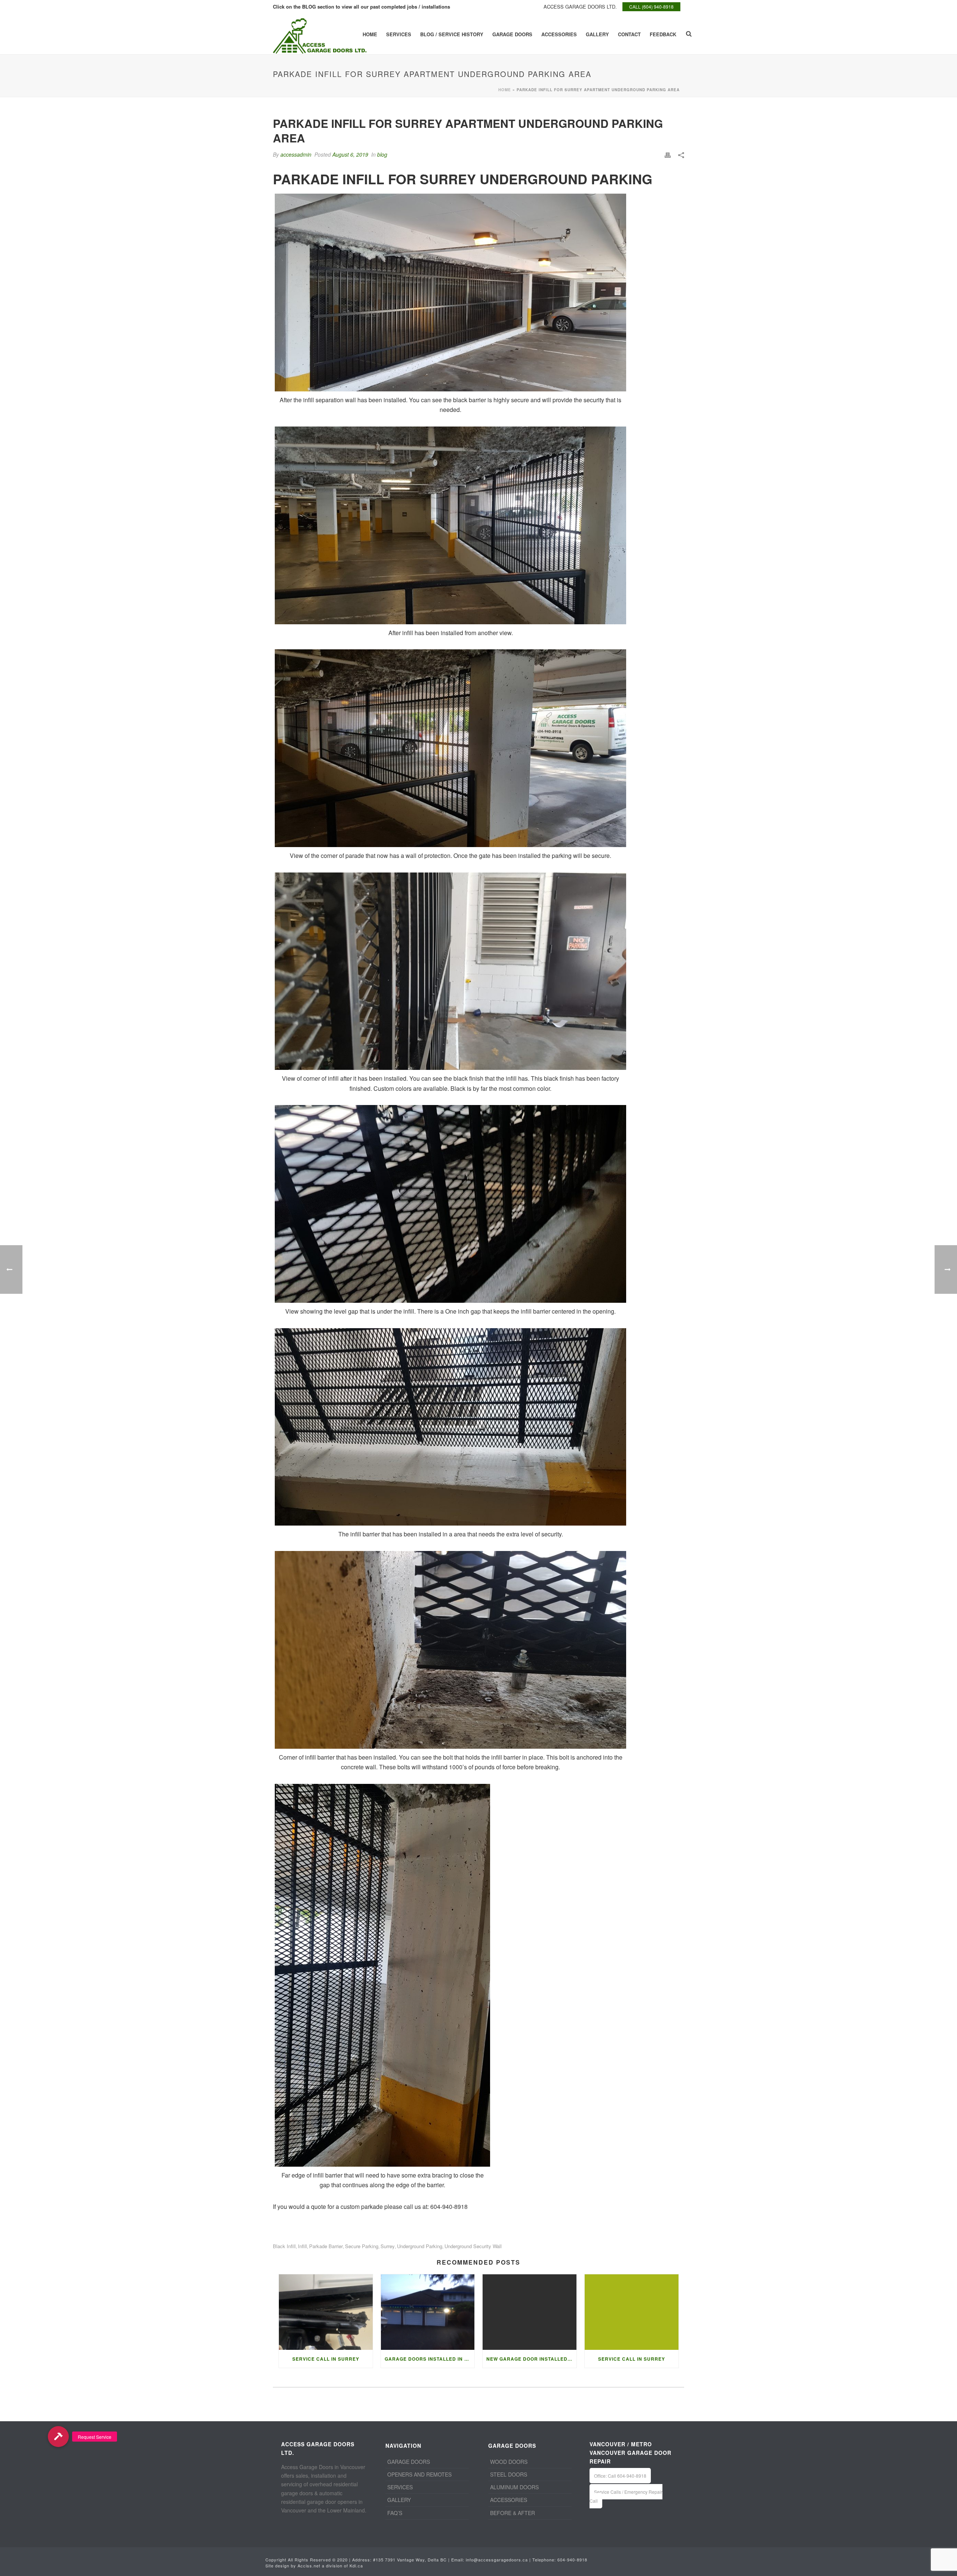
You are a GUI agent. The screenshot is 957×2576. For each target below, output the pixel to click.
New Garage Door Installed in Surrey (531, 2359)
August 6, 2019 (350, 154)
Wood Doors (509, 2462)
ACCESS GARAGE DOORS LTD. (580, 7)
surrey (388, 2246)
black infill (284, 2246)
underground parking (420, 2246)
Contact (629, 34)
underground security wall (473, 2246)
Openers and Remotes (419, 2474)
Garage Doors (512, 34)
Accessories (559, 34)
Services (399, 34)
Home (370, 34)
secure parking (362, 2246)
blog (382, 154)
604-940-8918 (572, 2560)
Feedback (663, 34)
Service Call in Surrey (326, 2359)
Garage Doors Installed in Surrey (430, 2359)
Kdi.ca (356, 2566)
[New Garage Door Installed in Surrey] (530, 2312)
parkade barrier (326, 2246)
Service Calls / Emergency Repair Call (626, 2496)
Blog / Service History (452, 34)
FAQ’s (395, 2513)
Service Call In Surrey (632, 2359)
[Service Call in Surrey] (326, 2312)
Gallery (597, 34)
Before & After (513, 2513)
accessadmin (296, 154)
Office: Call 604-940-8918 (620, 2476)
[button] (58, 2437)
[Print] (668, 155)
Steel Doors (509, 2474)
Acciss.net (309, 2566)
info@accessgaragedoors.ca (497, 2560)
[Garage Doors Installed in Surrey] (428, 2312)
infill (302, 2246)
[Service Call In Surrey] (632, 2312)
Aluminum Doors (514, 2487)
